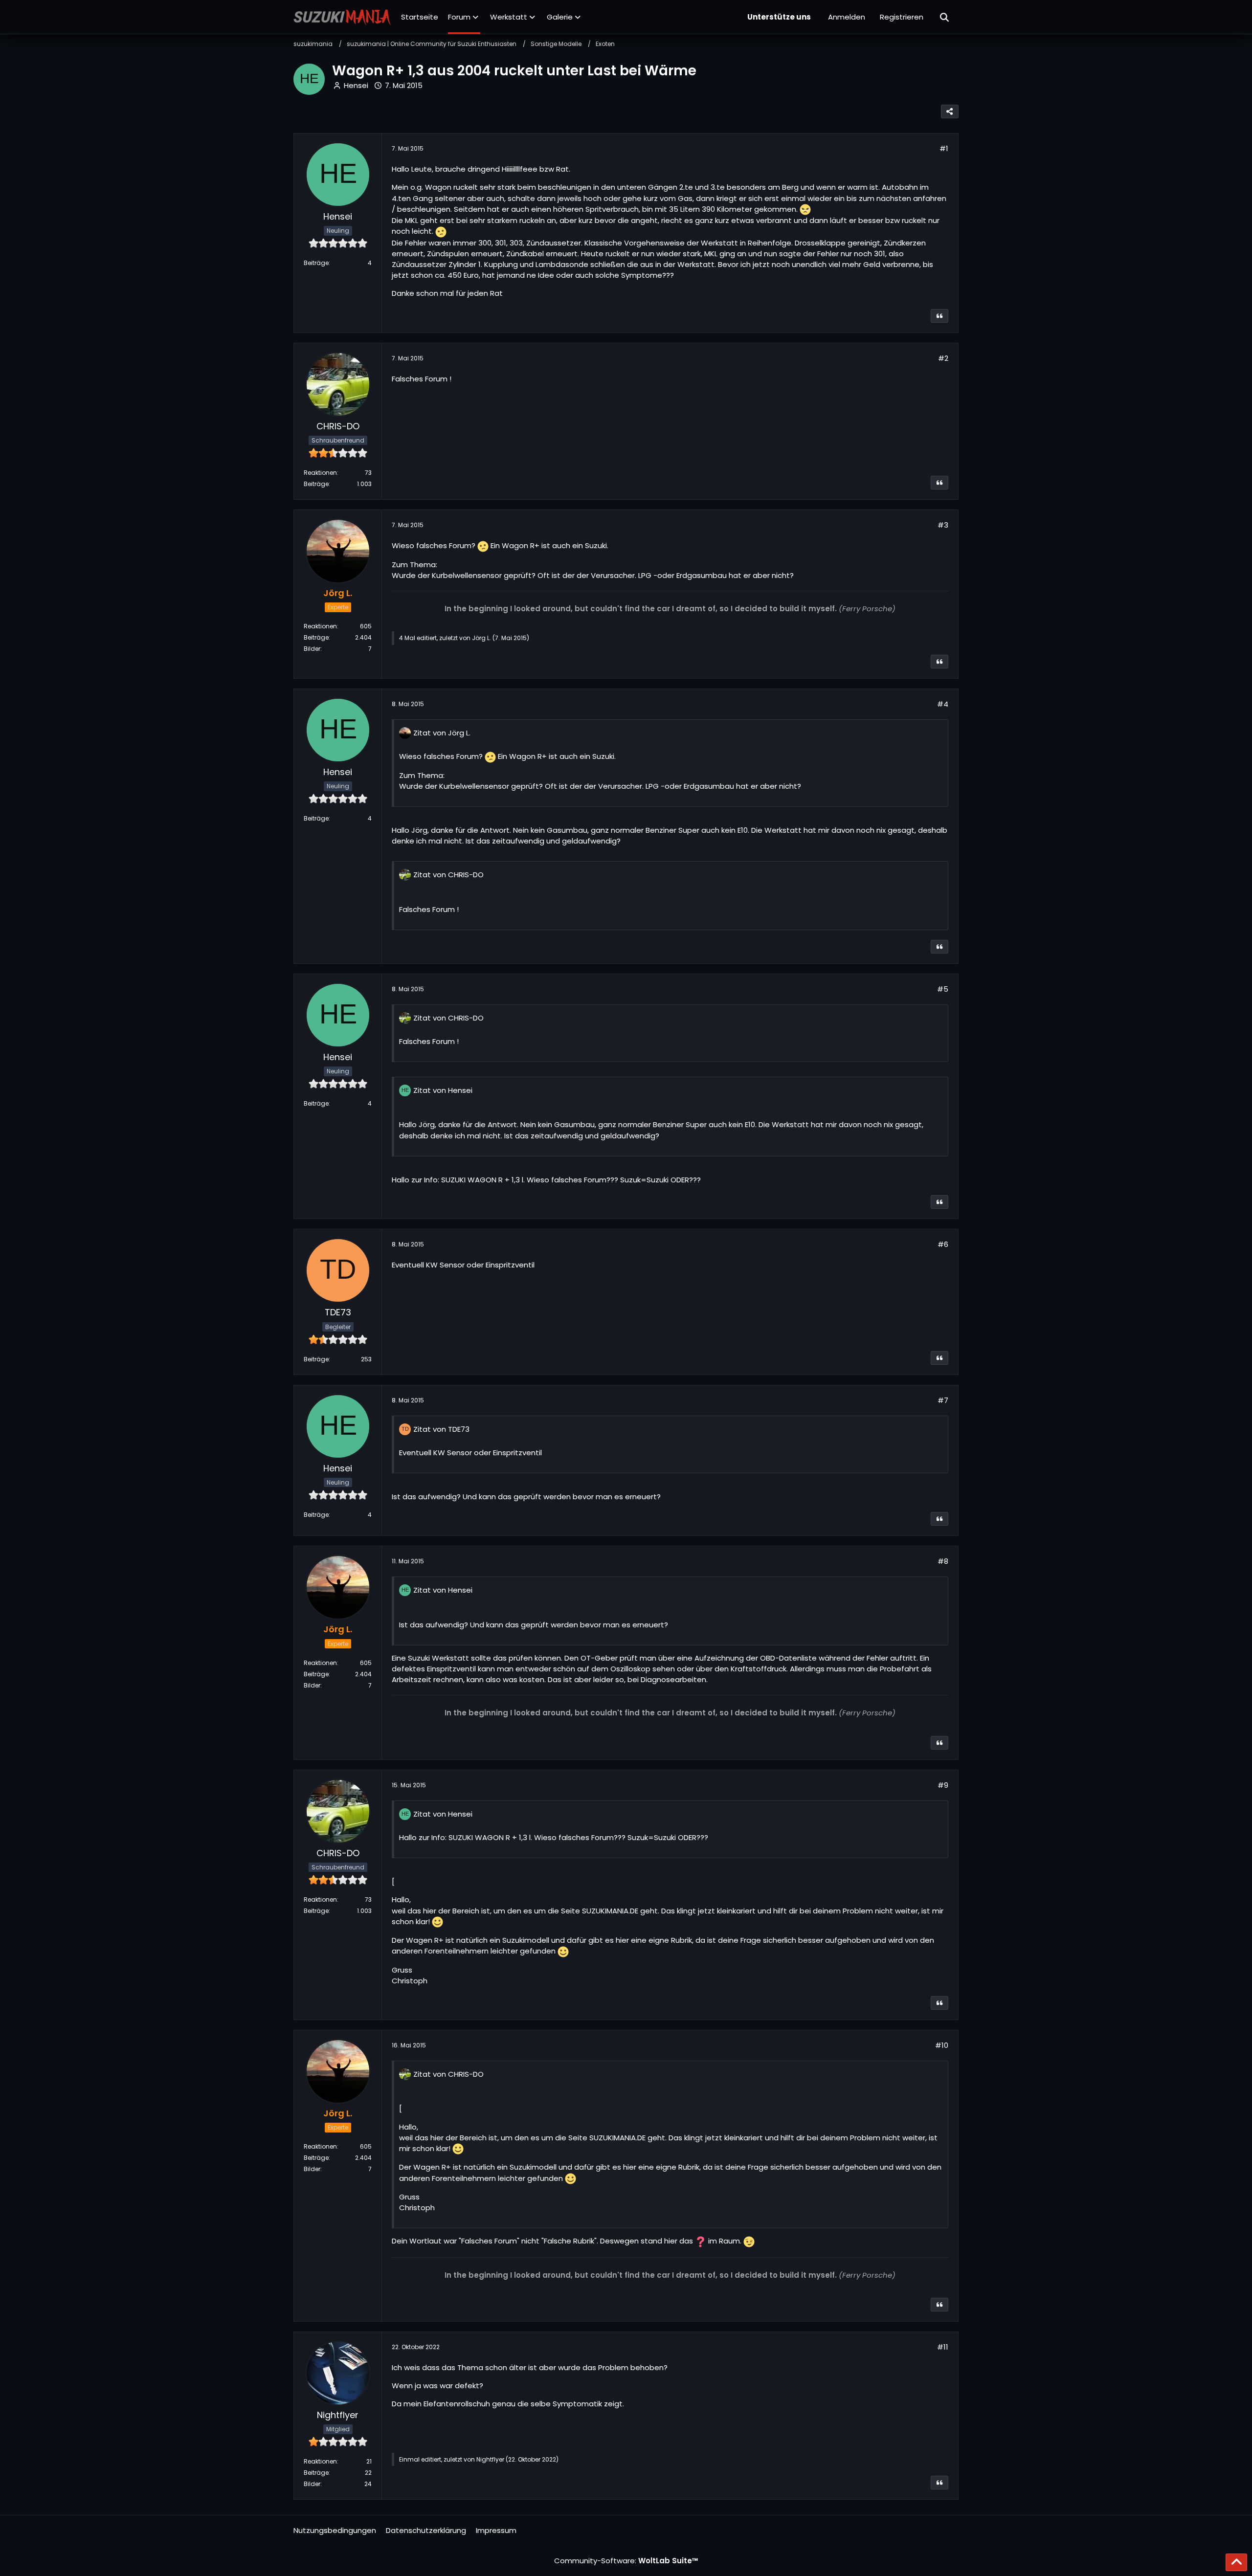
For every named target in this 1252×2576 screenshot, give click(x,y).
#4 (943, 704)
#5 (943, 989)
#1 (944, 148)
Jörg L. (481, 638)
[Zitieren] (939, 316)
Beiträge (316, 263)
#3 (943, 525)
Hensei (356, 85)
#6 (943, 1244)
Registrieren (902, 17)
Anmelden (847, 17)
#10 (942, 2045)
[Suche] (945, 17)
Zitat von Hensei (443, 1090)
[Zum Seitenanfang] (1236, 2562)
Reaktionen (320, 473)
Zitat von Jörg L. (442, 733)
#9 (943, 1785)
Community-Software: (626, 2561)
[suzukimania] (342, 17)
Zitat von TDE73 (441, 1429)
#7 (943, 1400)
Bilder (312, 649)
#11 (943, 2347)
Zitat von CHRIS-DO (448, 875)
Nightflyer (490, 2459)
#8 (943, 1561)
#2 (943, 358)
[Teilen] (950, 111)
